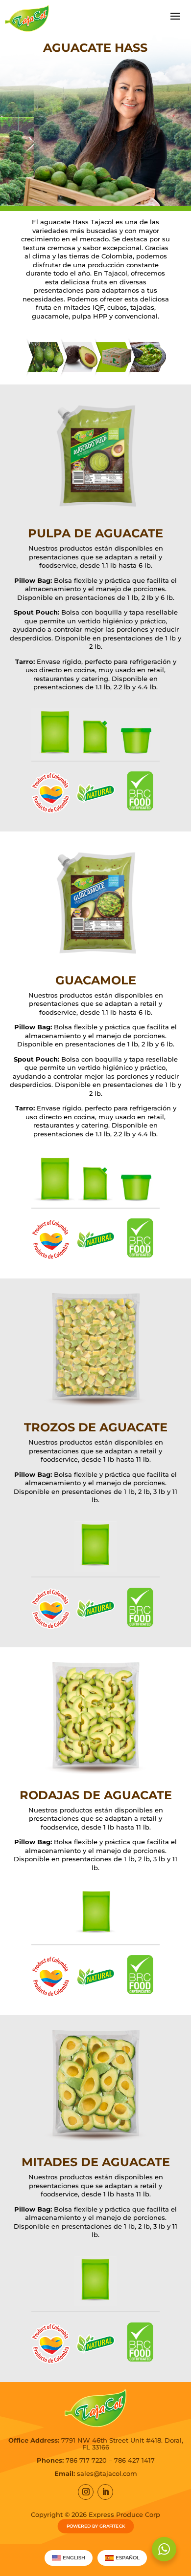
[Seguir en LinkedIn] (105, 2492)
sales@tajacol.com (107, 2473)
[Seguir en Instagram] (86, 2492)
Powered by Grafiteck (95, 2526)
